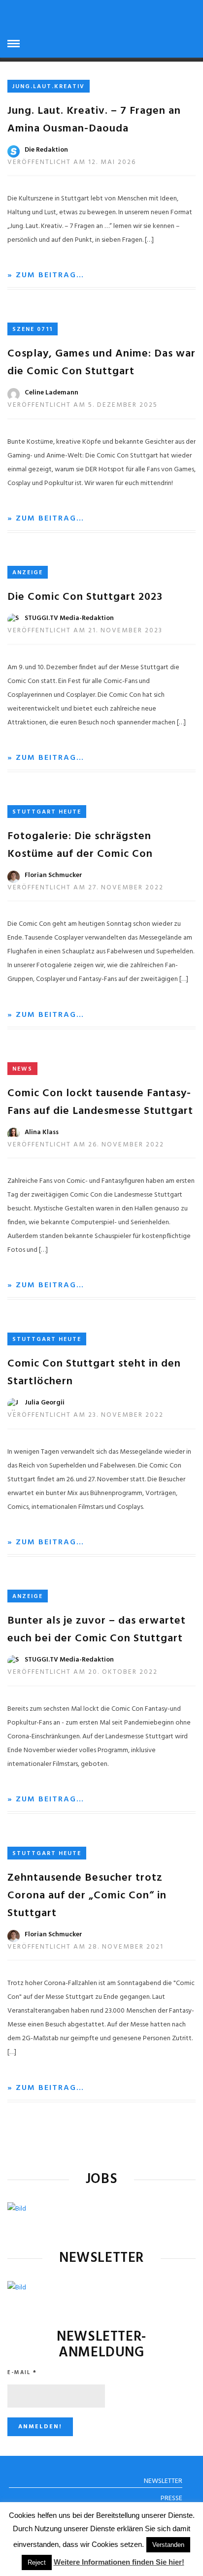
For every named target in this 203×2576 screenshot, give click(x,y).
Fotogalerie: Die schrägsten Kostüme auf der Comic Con (80, 845)
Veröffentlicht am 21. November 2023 (85, 631)
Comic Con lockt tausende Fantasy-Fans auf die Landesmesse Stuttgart (100, 1102)
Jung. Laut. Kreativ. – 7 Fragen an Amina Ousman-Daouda (94, 120)
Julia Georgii (45, 1403)
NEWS (22, 1069)
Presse (171, 2498)
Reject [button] (37, 2562)
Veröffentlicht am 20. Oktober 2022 (83, 1672)
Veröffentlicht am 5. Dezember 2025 (83, 405)
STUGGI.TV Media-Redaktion (69, 618)
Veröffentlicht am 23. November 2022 (85, 1415)
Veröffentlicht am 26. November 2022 (86, 1145)
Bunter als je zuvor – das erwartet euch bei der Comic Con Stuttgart (97, 1630)
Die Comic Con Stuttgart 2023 (85, 597)
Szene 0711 (33, 329)
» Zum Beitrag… (46, 275)
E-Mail (22, 2373)
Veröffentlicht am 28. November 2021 (85, 1947)
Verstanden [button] (168, 2545)
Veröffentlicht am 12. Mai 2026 (72, 162)
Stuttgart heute (47, 812)
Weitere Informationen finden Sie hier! (119, 2562)
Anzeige (28, 573)
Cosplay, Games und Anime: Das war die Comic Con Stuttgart (101, 363)
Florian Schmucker (53, 875)
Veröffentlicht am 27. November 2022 (85, 888)
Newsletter (163, 2481)
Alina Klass (42, 1132)
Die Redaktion (46, 150)
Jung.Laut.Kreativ (49, 87)
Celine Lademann (51, 393)
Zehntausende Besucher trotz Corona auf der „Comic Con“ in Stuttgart (87, 1896)
